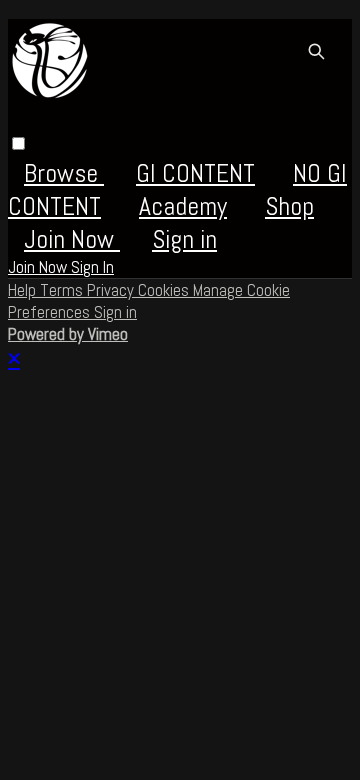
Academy (183, 206)
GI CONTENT (195, 173)
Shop (289, 206)
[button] (18, 143)
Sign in (184, 239)
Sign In (92, 267)
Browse (64, 173)
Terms (63, 290)
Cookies (165, 290)
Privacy (112, 290)
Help (24, 290)
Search (316, 51)
